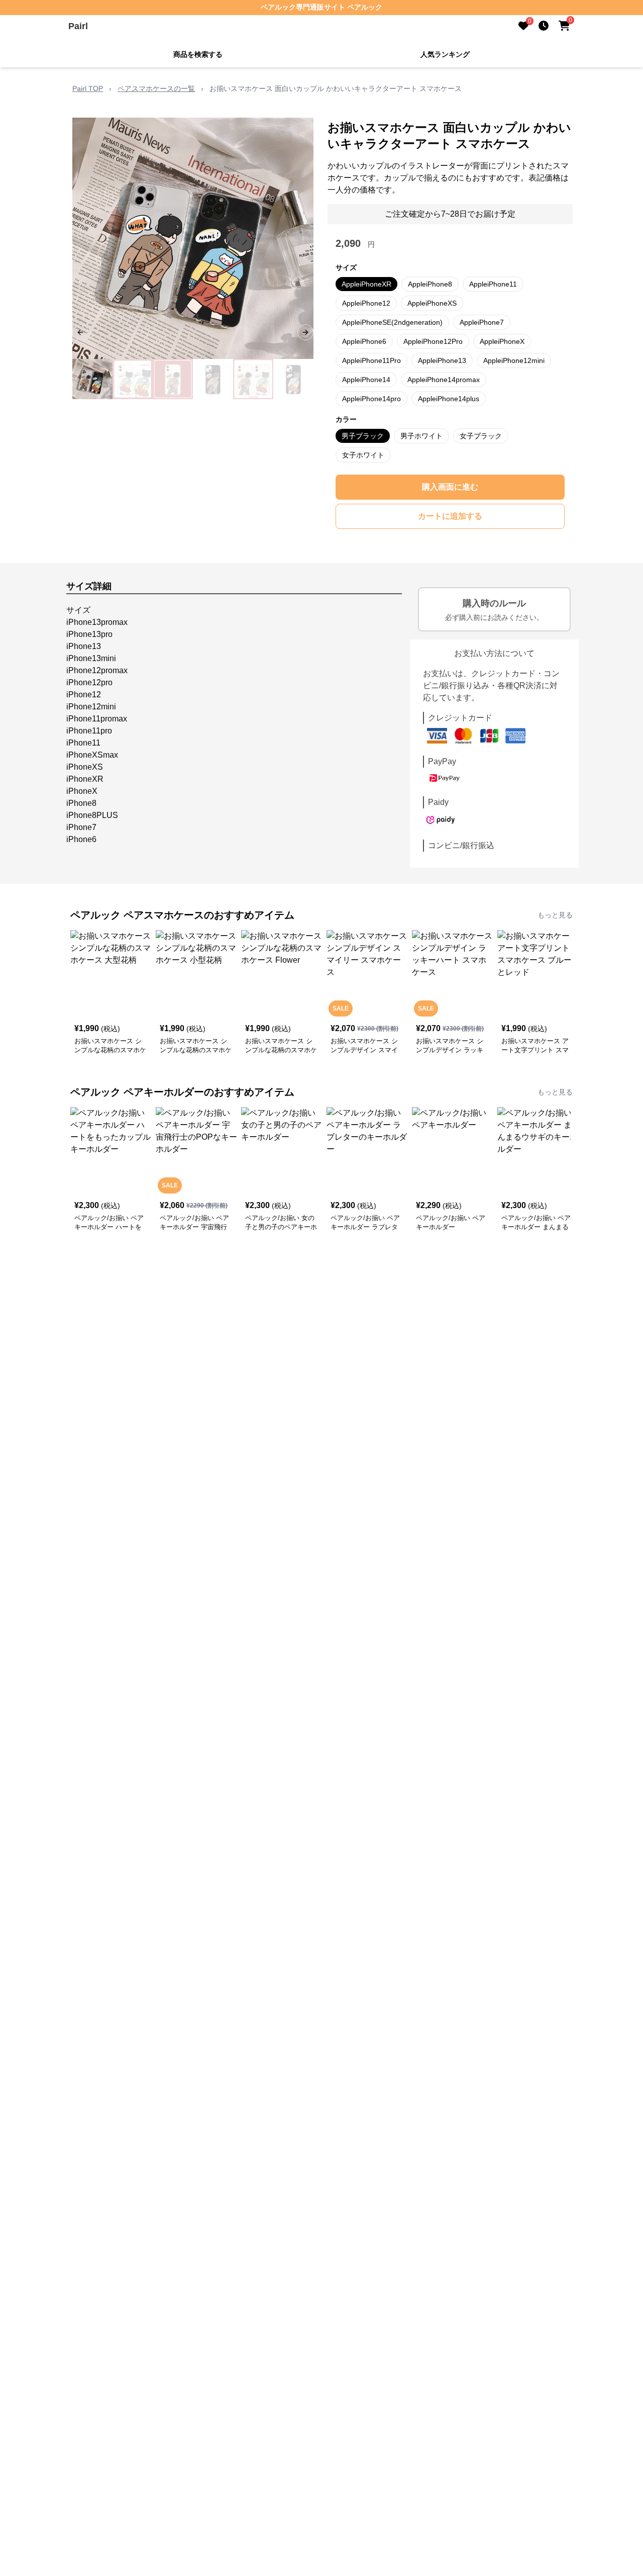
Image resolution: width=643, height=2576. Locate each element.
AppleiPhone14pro (371, 399)
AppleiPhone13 (442, 360)
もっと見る (555, 915)
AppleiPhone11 (493, 284)
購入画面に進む (450, 487)
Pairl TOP (88, 88)
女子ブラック (481, 436)
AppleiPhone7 (482, 322)
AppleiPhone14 (366, 380)
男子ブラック (363, 436)
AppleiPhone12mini (514, 360)
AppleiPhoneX (502, 341)
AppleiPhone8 (430, 284)
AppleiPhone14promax (444, 380)
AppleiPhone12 (366, 303)
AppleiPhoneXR (366, 284)
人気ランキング (445, 54)
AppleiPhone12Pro (433, 341)
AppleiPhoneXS (432, 303)
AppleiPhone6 (364, 341)
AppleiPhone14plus (449, 399)
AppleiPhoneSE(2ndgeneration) (392, 322)
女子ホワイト (363, 455)
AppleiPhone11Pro (371, 360)
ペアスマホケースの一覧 (156, 88)
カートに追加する (450, 516)
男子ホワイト (421, 436)
